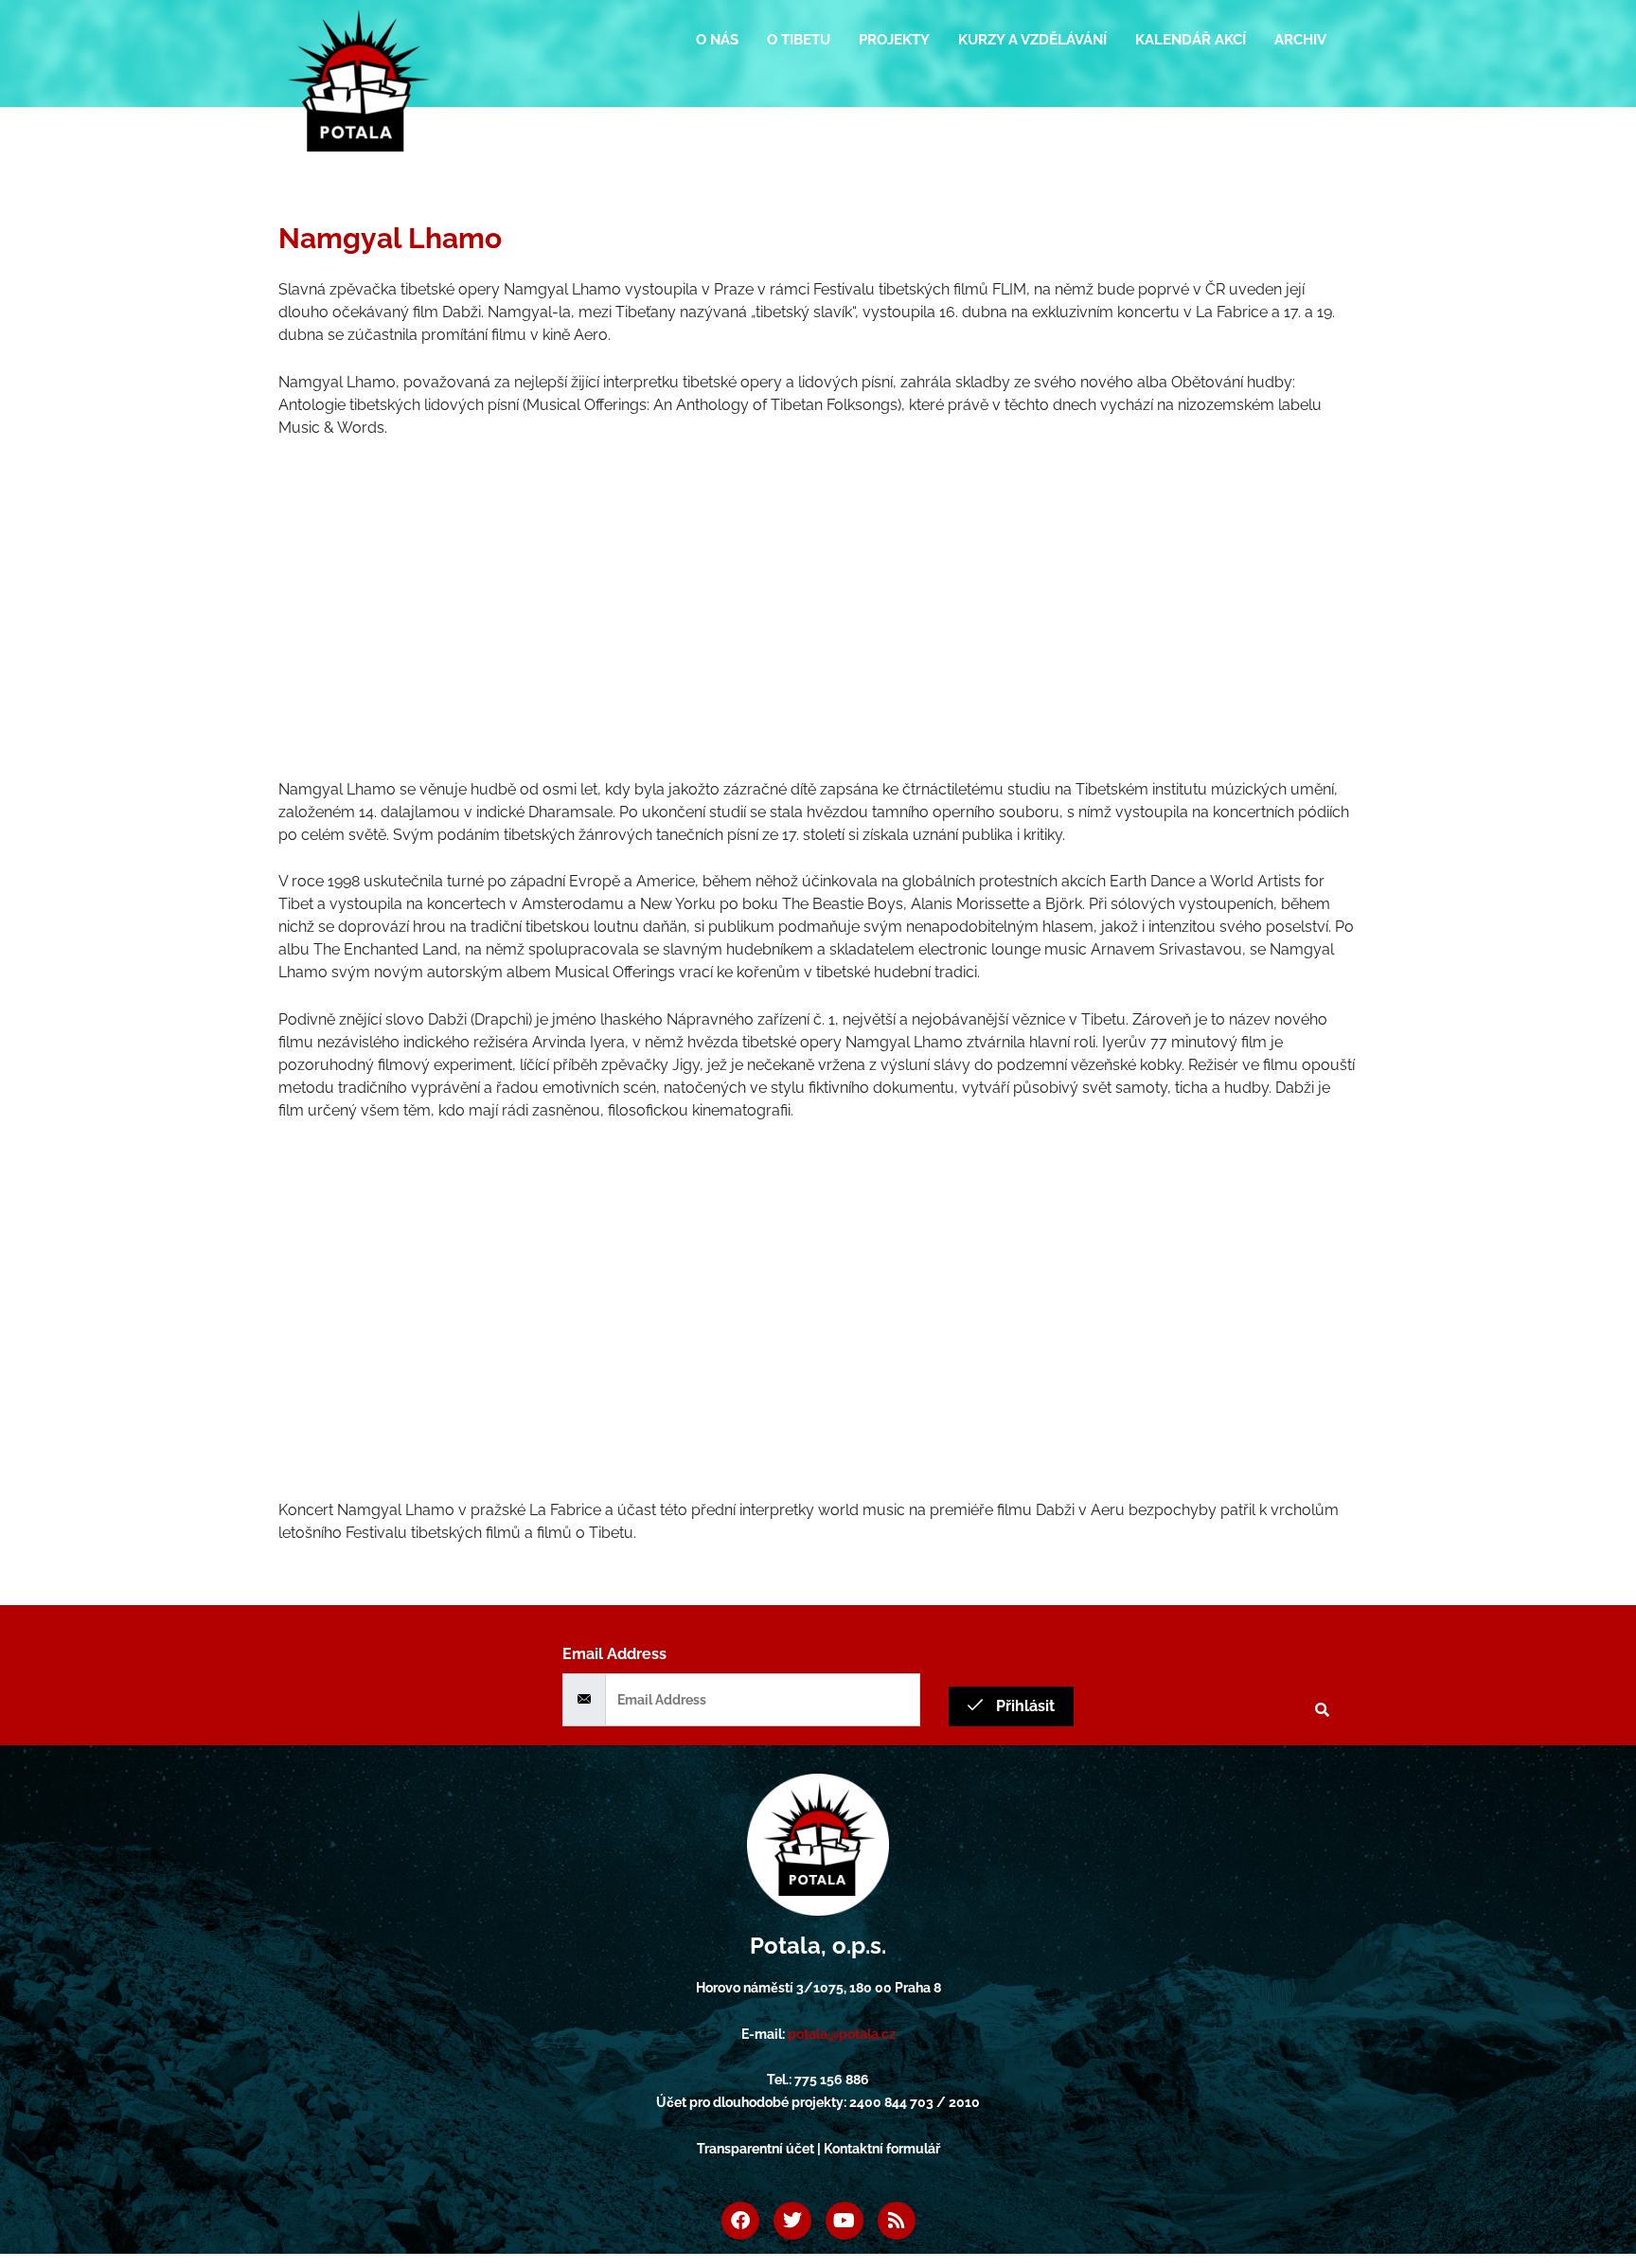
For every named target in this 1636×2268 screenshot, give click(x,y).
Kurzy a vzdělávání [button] (1032, 40)
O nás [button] (717, 40)
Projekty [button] (894, 40)
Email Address (614, 1654)
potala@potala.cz (842, 2034)
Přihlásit (1023, 1706)
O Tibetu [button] (799, 40)
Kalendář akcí (1191, 40)
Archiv (1300, 40)
